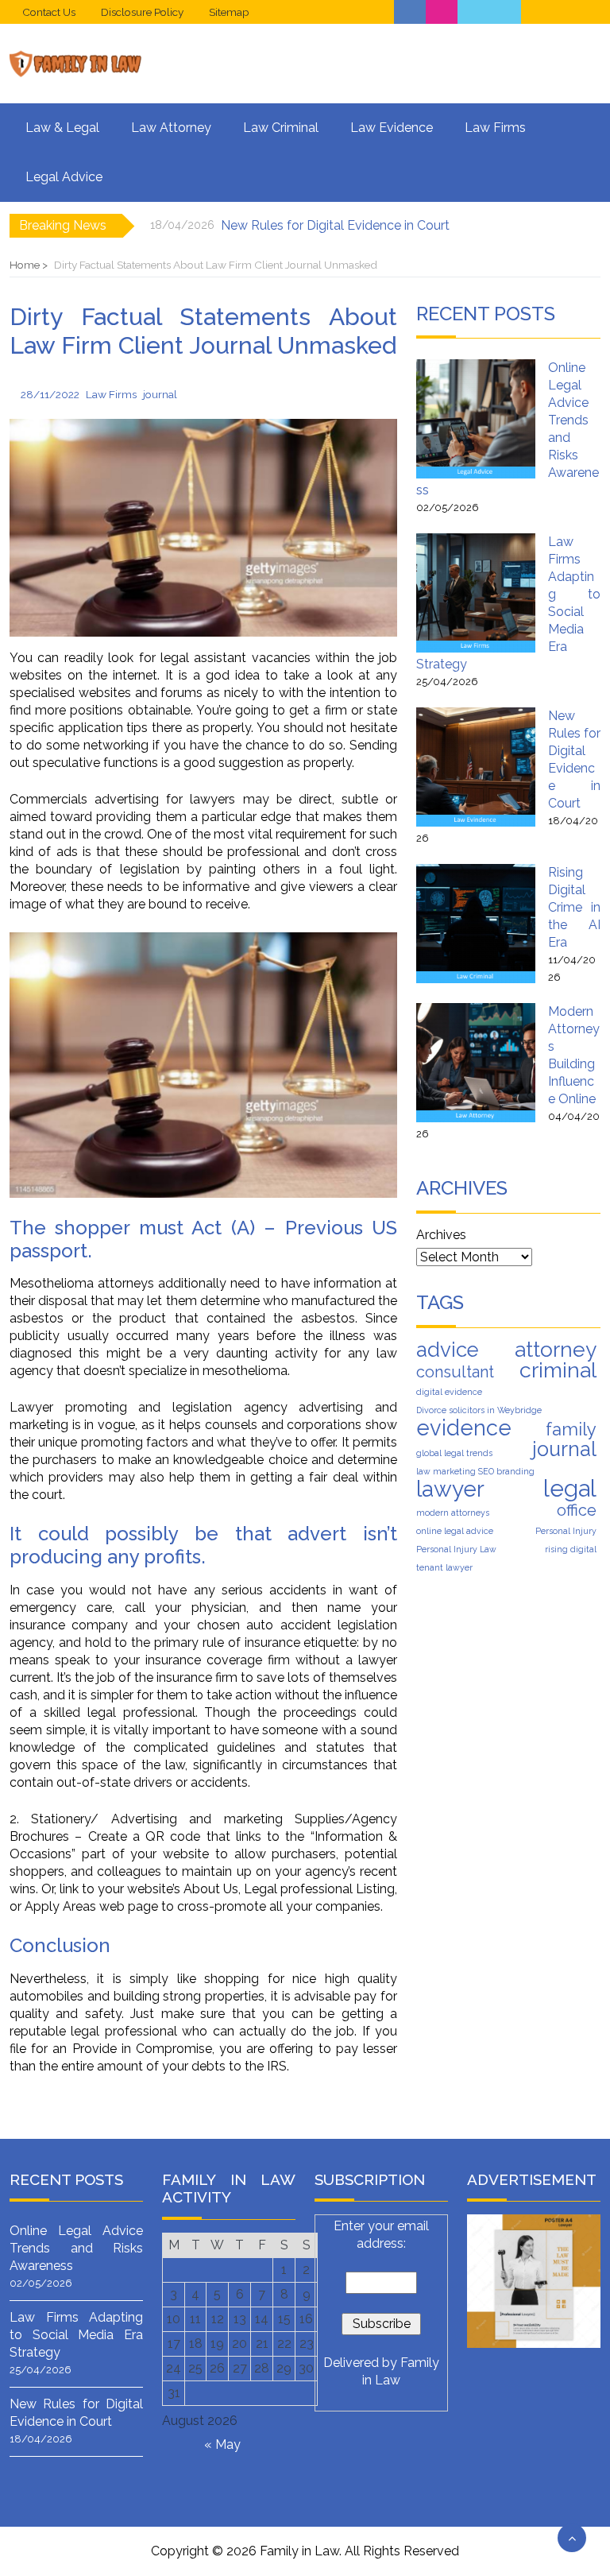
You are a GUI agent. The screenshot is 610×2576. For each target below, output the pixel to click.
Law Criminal (281, 128)
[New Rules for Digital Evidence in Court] (476, 767)
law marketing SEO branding (475, 1471)
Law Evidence (392, 128)
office (577, 1510)
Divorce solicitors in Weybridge (479, 1410)
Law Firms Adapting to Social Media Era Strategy (76, 2335)
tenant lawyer (444, 1567)
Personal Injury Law (456, 1549)
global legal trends (454, 1453)
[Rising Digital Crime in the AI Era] (476, 924)
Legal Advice (64, 177)
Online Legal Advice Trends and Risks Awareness (76, 2248)
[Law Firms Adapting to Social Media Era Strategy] (476, 593)
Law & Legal (62, 128)
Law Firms (495, 128)
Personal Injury (566, 1531)
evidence (464, 1427)
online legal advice (455, 1531)
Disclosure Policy (142, 12)
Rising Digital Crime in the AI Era (574, 907)
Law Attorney (171, 128)
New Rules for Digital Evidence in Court (335, 225)
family (571, 1429)
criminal (558, 1370)
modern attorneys (453, 1513)
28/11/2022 (50, 394)
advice (448, 1350)
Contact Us (49, 12)
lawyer (450, 1489)
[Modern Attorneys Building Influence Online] (476, 1063)
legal (570, 1489)
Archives (441, 1235)
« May (222, 2444)
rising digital (571, 1549)
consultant (455, 1372)
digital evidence (449, 1392)
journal (160, 394)
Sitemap (229, 12)
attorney (556, 1350)
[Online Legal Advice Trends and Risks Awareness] (476, 419)
